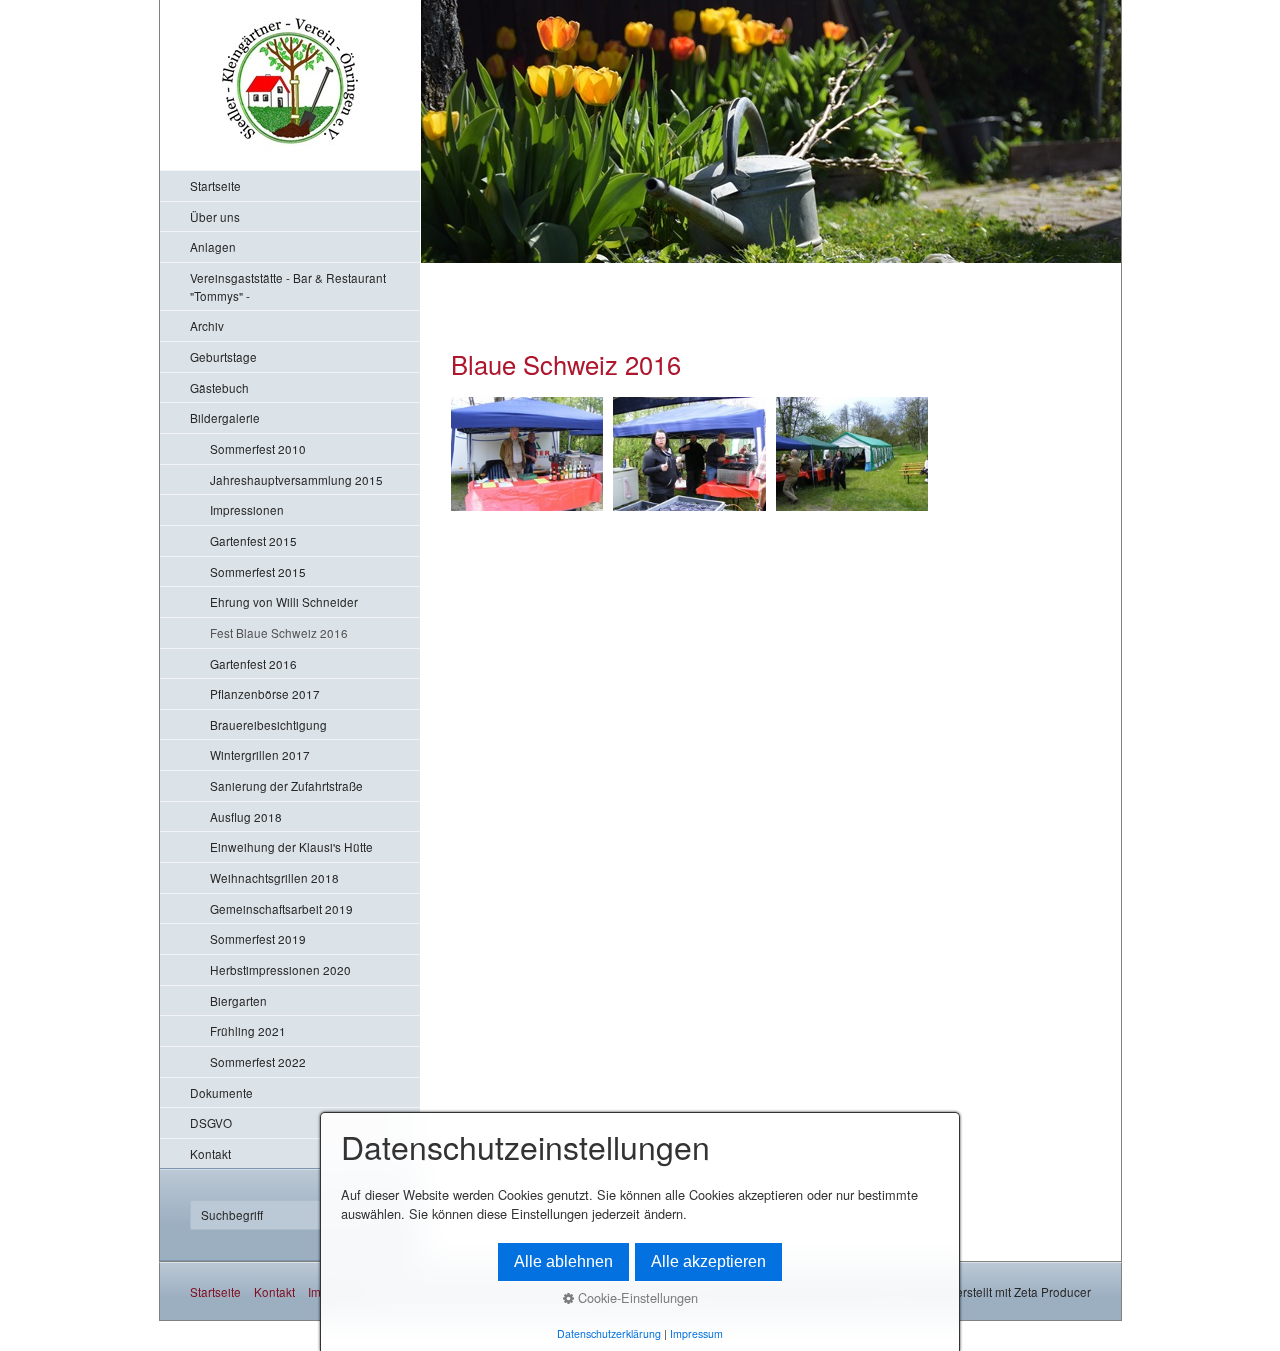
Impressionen (247, 509)
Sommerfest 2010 (258, 448)
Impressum (696, 1333)
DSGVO (211, 1122)
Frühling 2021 (248, 1030)
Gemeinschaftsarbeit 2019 (281, 908)
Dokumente (221, 1092)
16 (653, 269)
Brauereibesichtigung (268, 724)
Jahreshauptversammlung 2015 (296, 479)
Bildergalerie (225, 417)
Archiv (207, 325)
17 (668, 269)
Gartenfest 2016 (253, 663)
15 (638, 269)
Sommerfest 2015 (258, 571)
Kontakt (210, 1153)
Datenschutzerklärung (609, 1333)
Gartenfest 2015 (253, 540)
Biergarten (238, 1000)
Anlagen (213, 246)
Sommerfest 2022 (258, 1061)
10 (563, 269)
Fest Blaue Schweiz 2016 (279, 632)
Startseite (215, 185)
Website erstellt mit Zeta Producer (1000, 1291)
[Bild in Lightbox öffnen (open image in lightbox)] (527, 454)
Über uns (215, 216)
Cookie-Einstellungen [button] (636, 1297)
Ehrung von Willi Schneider (284, 601)
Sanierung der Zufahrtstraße (286, 785)
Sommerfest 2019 (258, 938)
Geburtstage (223, 356)
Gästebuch (219, 387)
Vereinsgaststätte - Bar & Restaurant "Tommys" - (288, 286)
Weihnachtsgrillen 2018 (274, 877)
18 (683, 269)
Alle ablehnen (563, 1261)
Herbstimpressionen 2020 (280, 969)
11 (578, 269)
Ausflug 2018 (246, 816)
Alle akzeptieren (708, 1261)
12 (593, 269)
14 (623, 269)
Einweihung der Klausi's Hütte (291, 846)
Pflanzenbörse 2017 (265, 693)
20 (713, 269)
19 (698, 269)
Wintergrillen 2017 (260, 754)
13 (608, 269)
